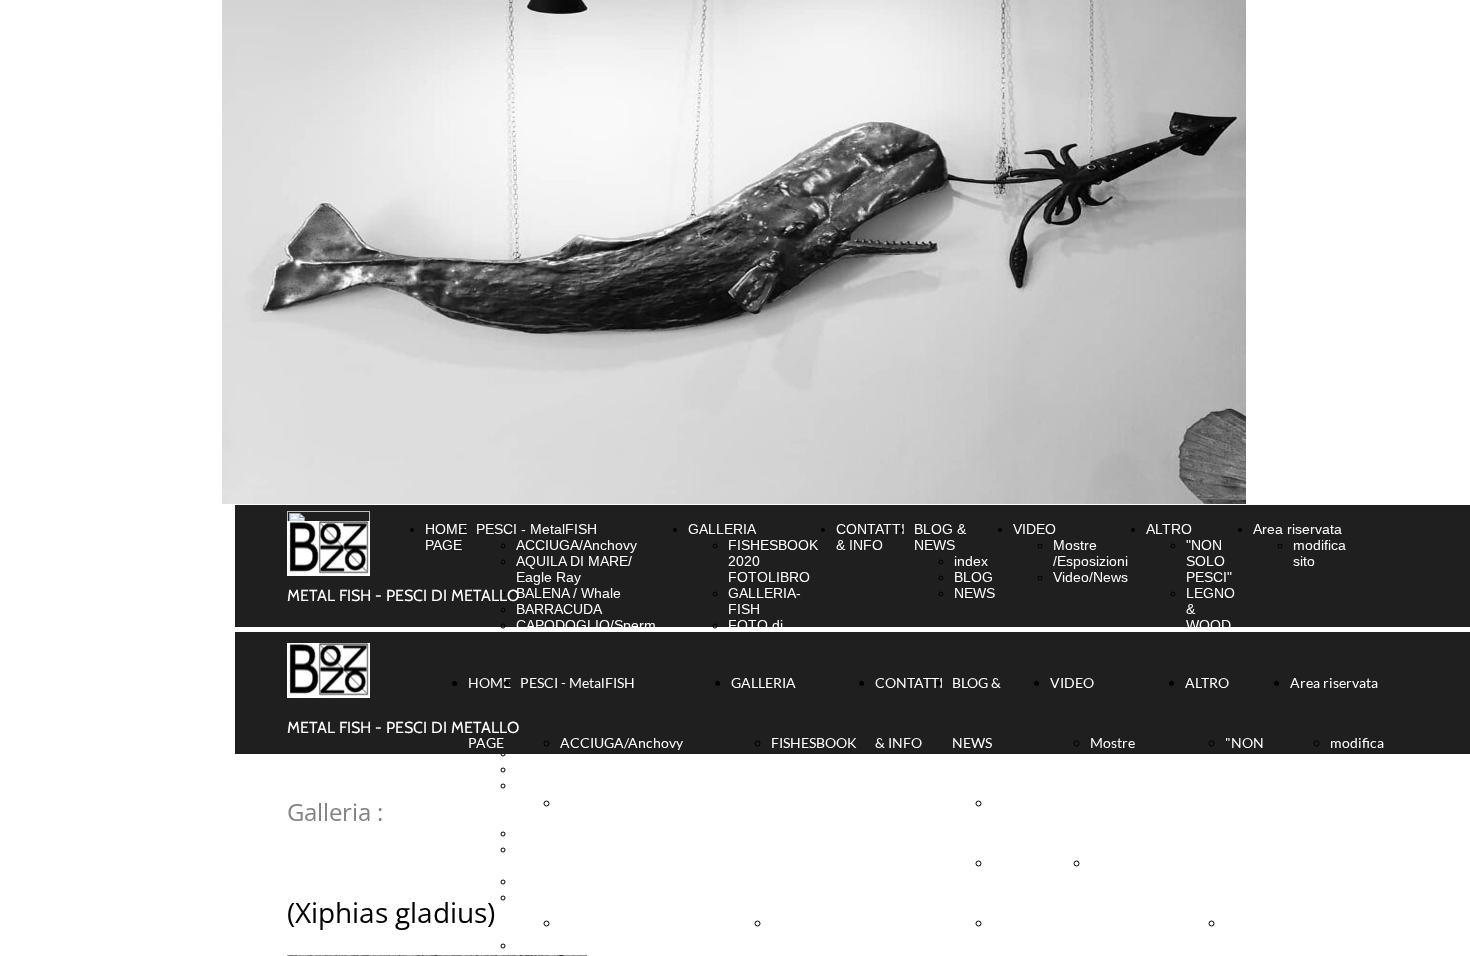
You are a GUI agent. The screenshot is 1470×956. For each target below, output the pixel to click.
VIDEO (1034, 529)
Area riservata (1297, 529)
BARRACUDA (559, 609)
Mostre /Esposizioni (1090, 553)
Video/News (1090, 577)
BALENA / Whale (568, 593)
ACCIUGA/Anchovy (576, 545)
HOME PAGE (446, 537)
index (971, 561)
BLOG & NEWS (940, 537)
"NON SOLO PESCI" (1209, 561)
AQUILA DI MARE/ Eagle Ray (574, 569)
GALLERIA (722, 529)
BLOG (973, 577)
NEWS (974, 593)
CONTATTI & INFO (870, 537)
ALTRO (1169, 529)
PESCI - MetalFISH (536, 529)
